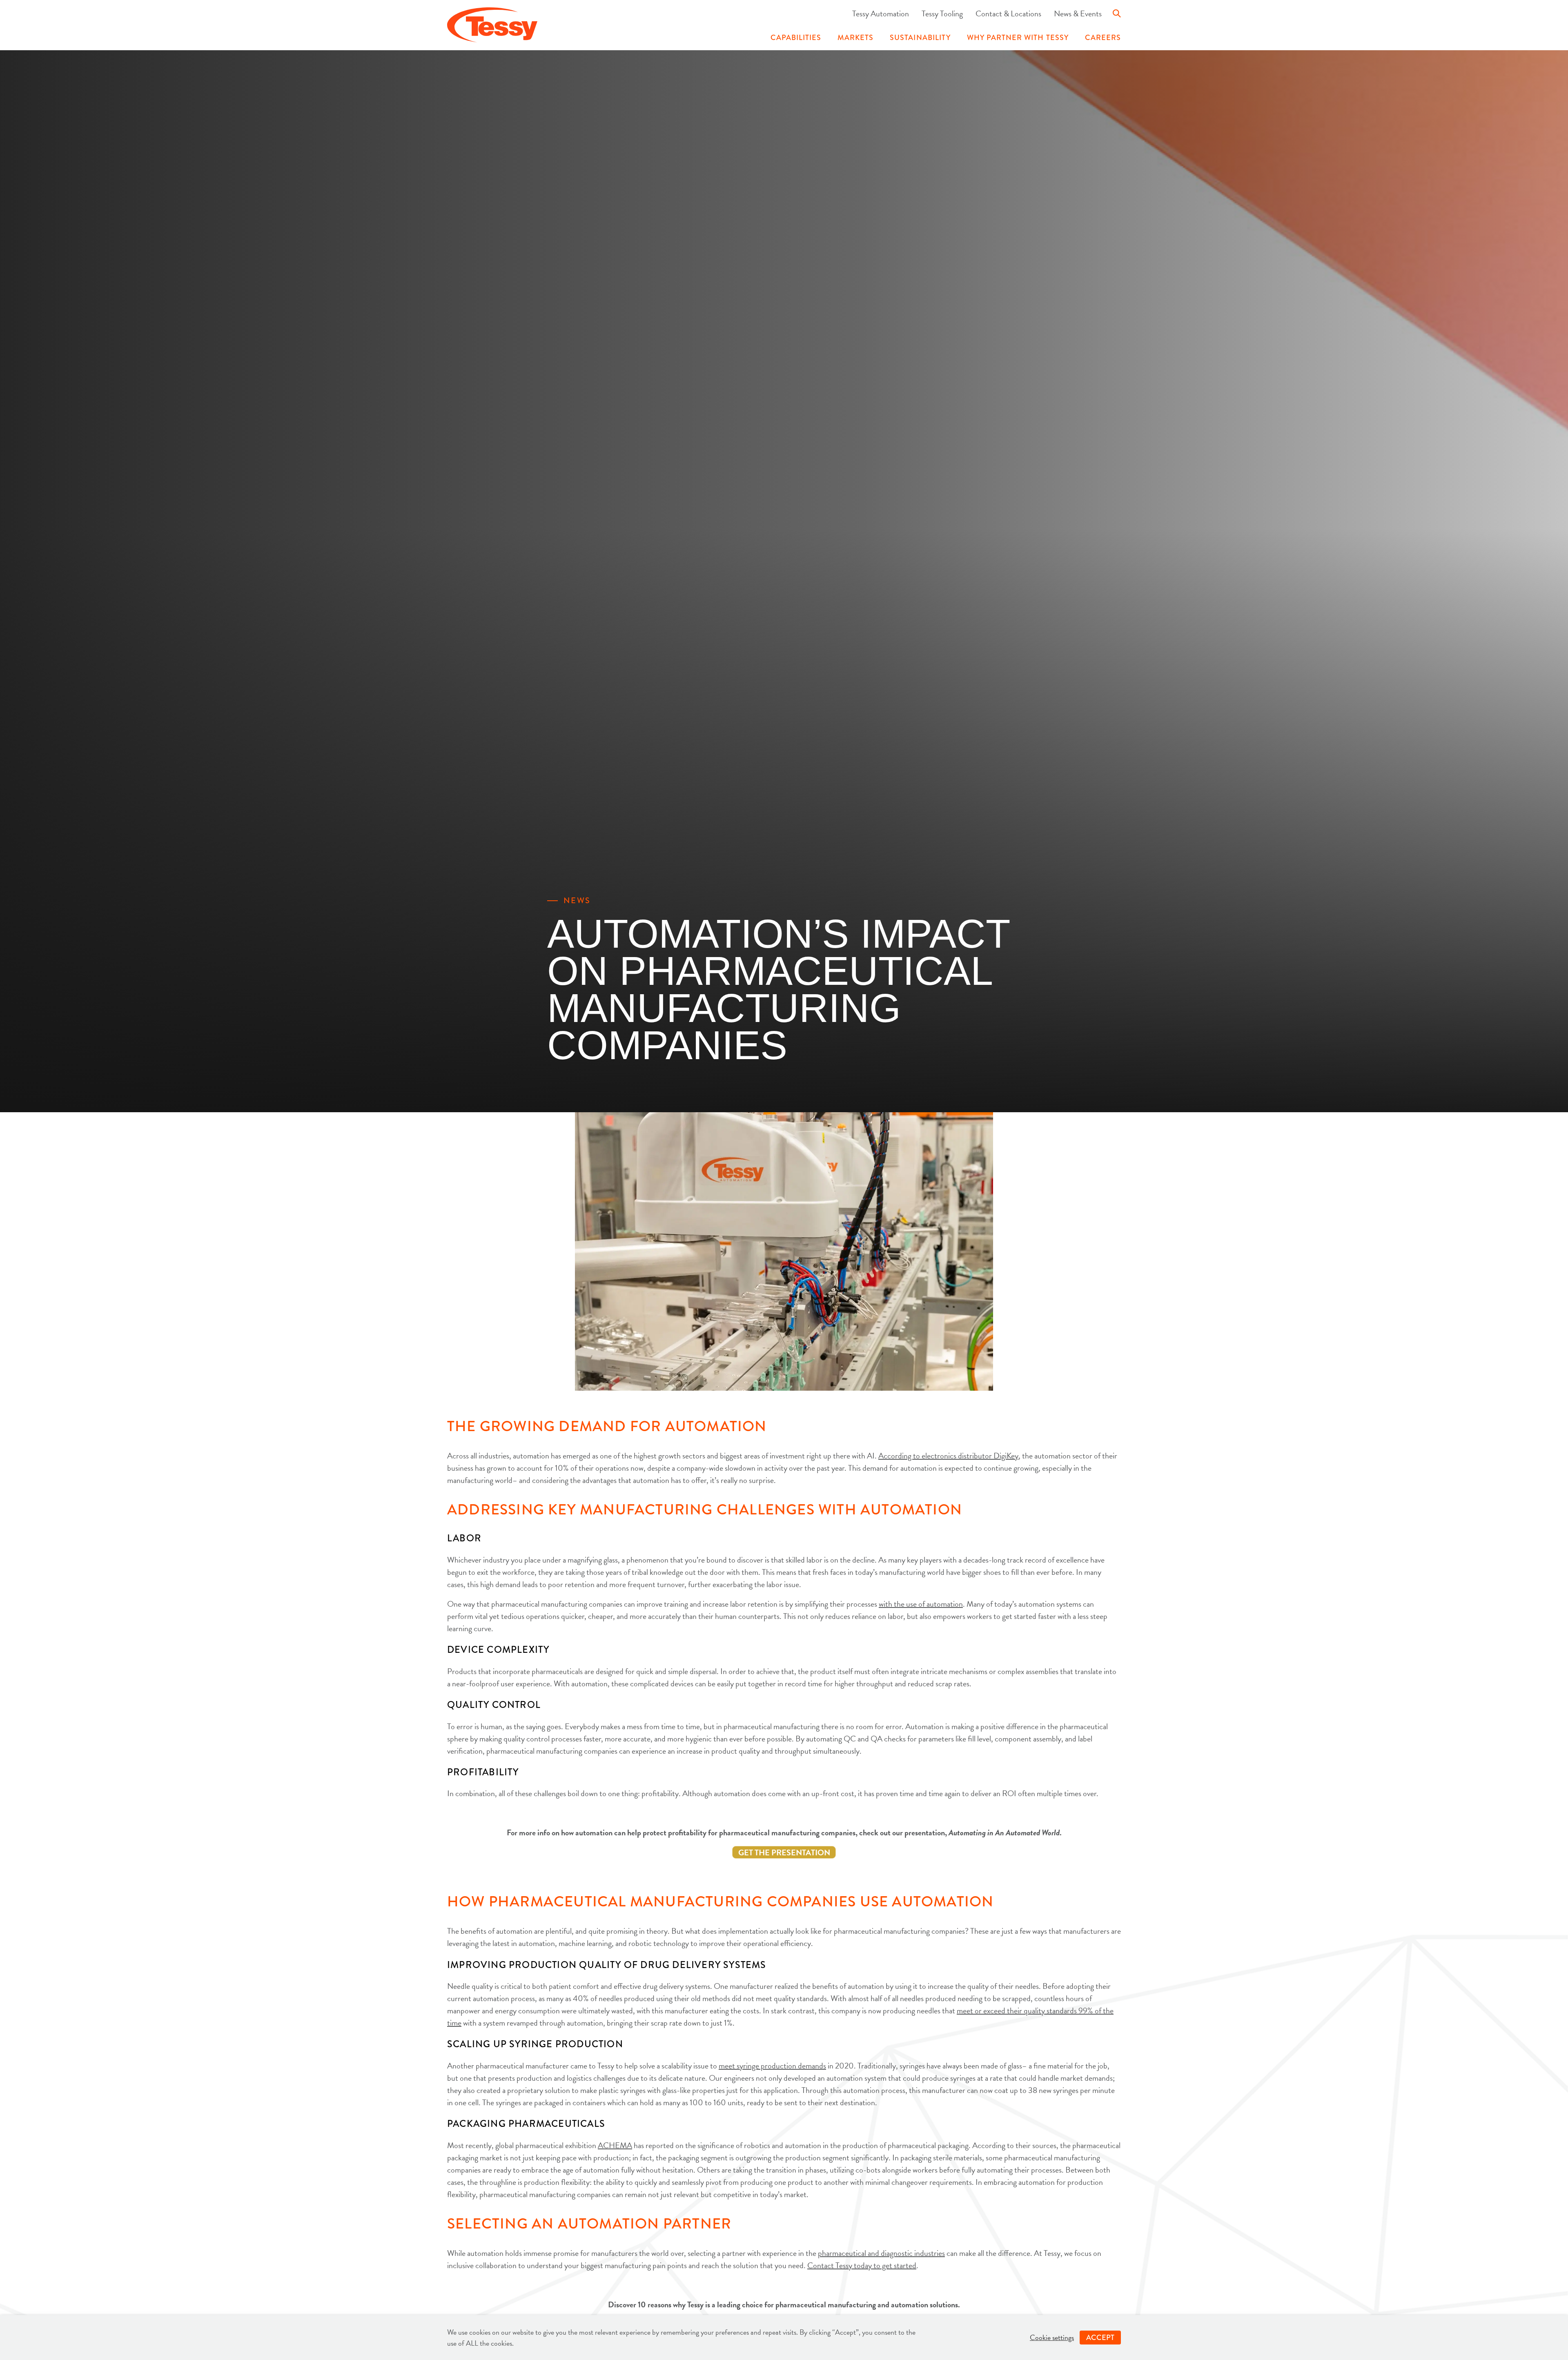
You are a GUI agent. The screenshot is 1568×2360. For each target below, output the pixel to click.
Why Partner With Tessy (1018, 38)
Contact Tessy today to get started (862, 2265)
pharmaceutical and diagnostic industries (881, 2253)
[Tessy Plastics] (492, 26)
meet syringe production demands (772, 2066)
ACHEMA (615, 2145)
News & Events (1078, 13)
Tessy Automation (881, 13)
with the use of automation (921, 1604)
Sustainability (920, 38)
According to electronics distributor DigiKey (948, 1456)
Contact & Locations (1008, 13)
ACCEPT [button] (1100, 2338)
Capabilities (796, 38)
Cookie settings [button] (1052, 2337)
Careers (1103, 38)
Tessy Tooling (942, 13)
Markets (855, 38)
